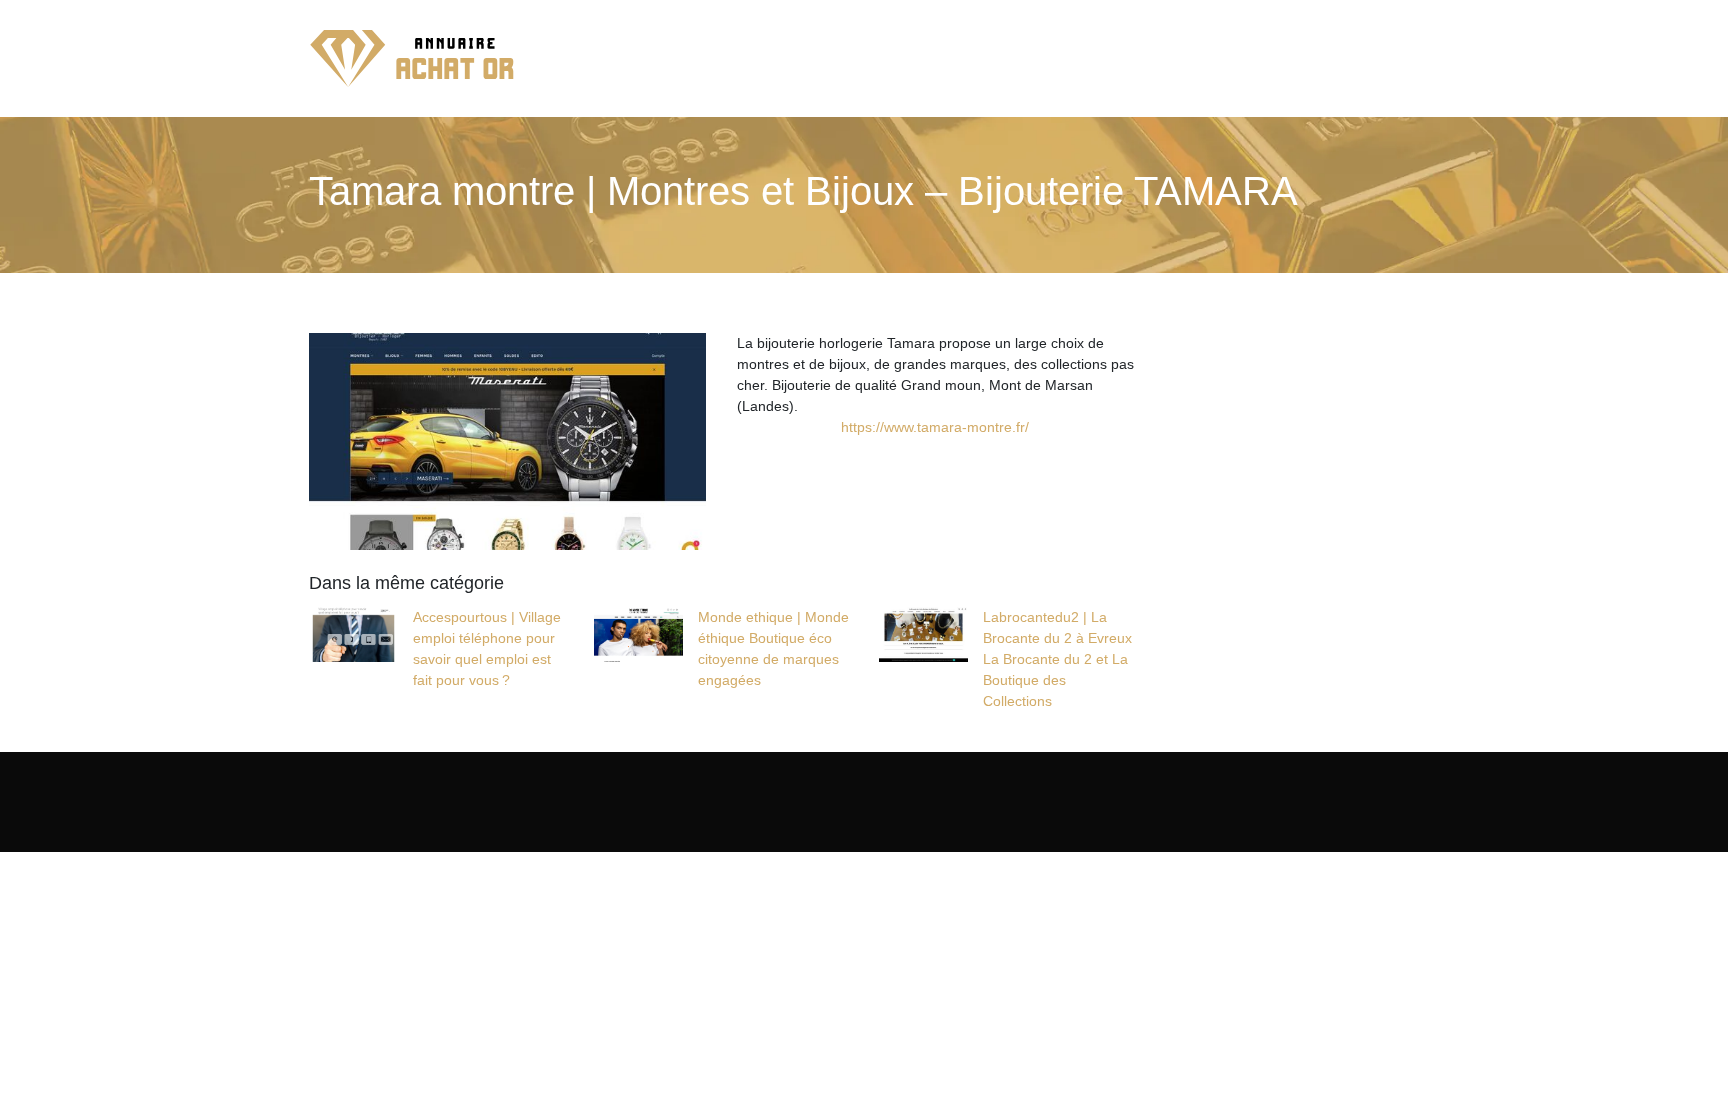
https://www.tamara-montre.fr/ (935, 427)
